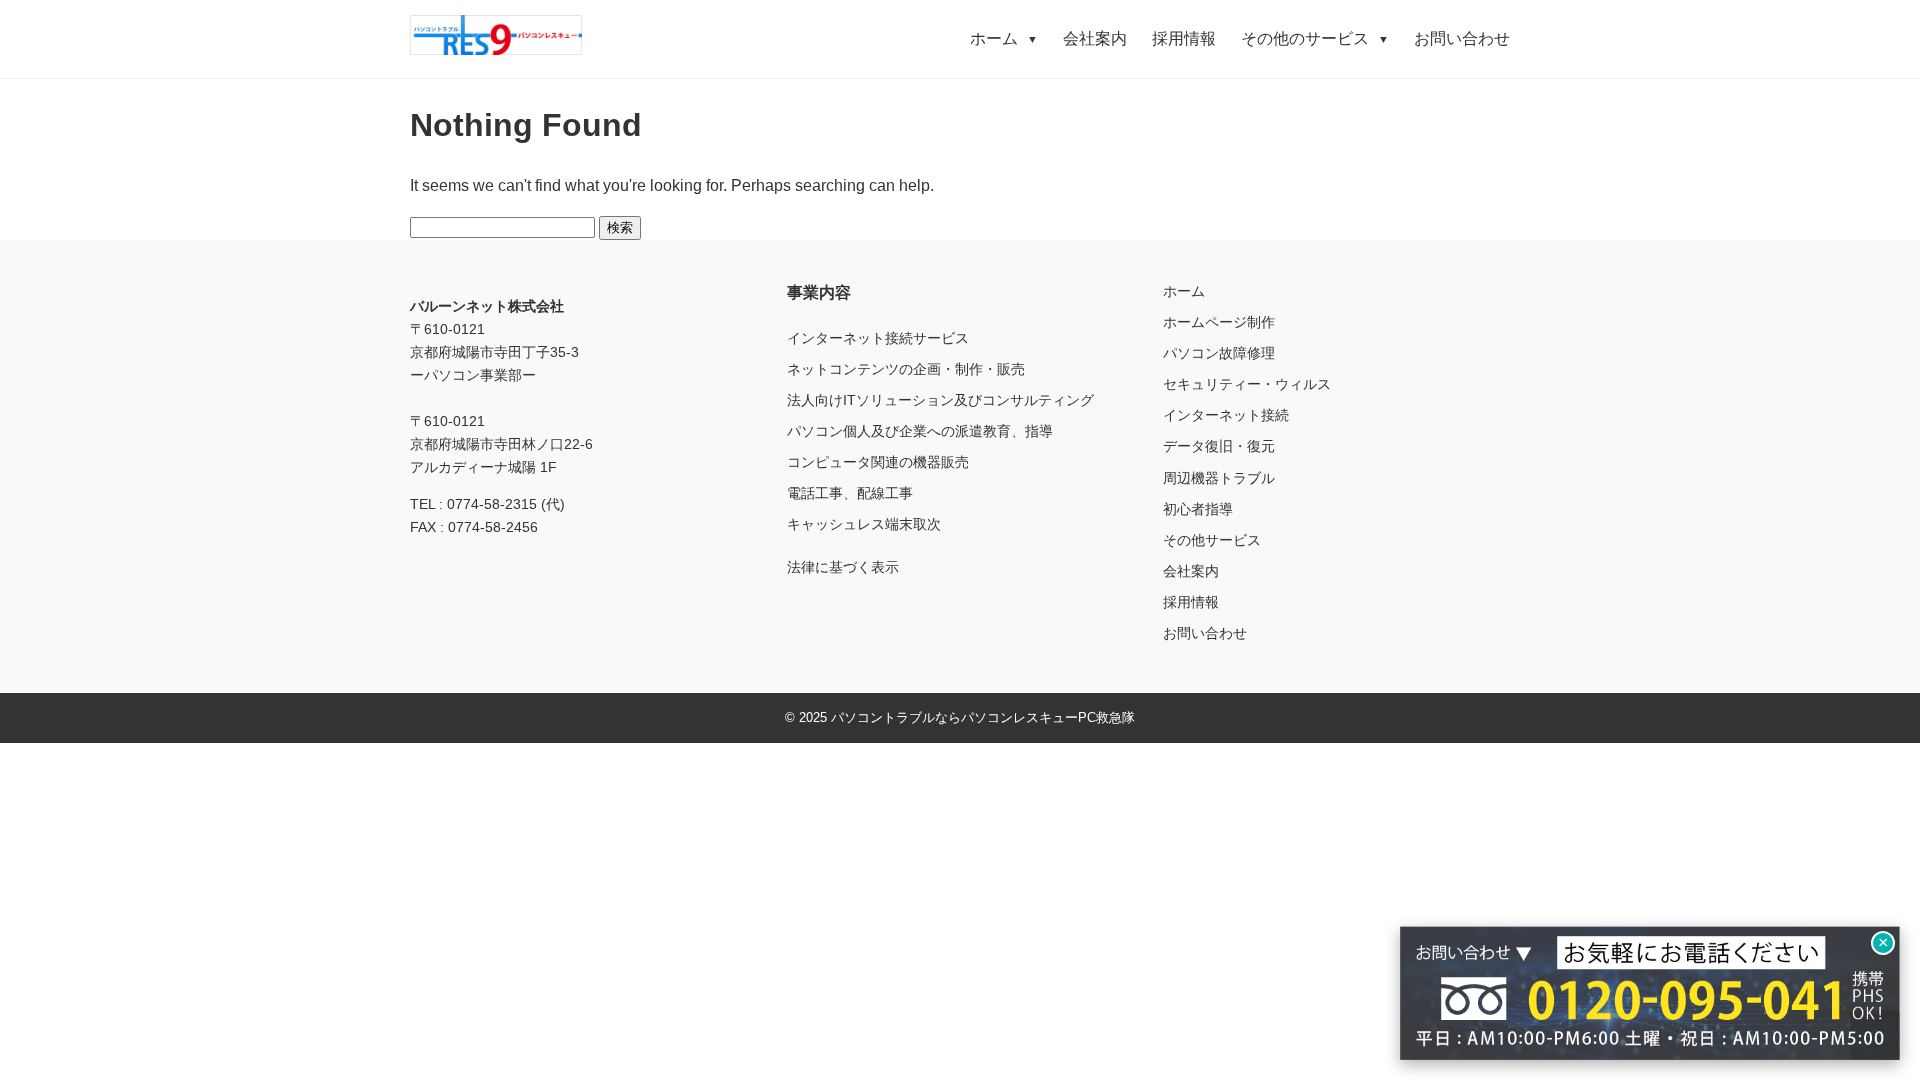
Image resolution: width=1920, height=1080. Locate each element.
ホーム (1004, 38)
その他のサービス (1315, 38)
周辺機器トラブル (1219, 478)
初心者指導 (1198, 509)
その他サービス (1212, 540)
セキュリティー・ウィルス (1247, 384)
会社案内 (1095, 38)
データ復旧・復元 (1219, 446)
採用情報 (1184, 38)
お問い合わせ (1462, 38)
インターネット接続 (1226, 415)
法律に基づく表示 (843, 567)
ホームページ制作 (1219, 322)
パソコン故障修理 (1219, 353)
